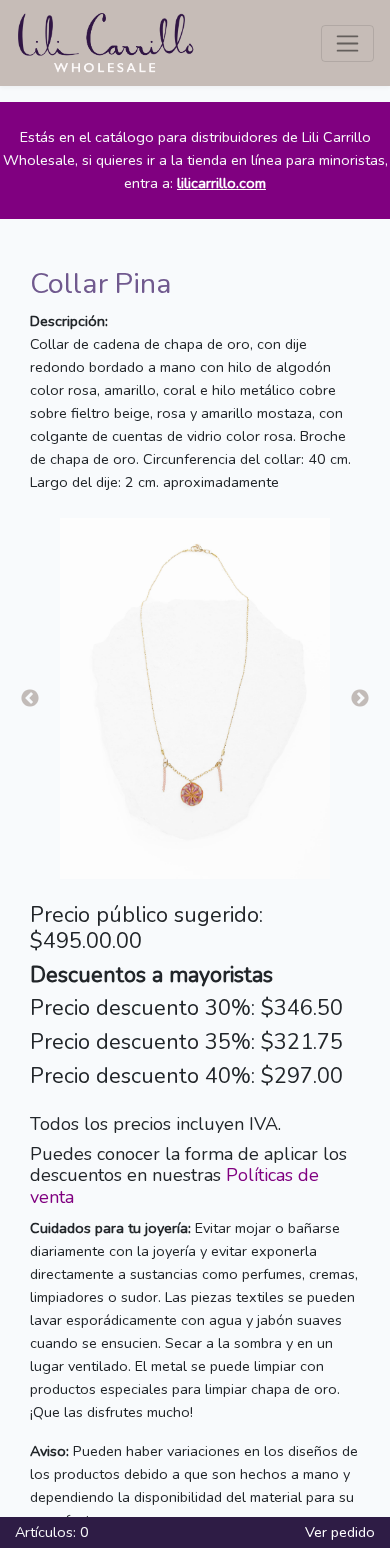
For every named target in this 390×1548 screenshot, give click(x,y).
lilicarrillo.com (221, 183)
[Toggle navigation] (347, 43)
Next (360, 699)
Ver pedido (340, 1532)
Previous (30, 699)
